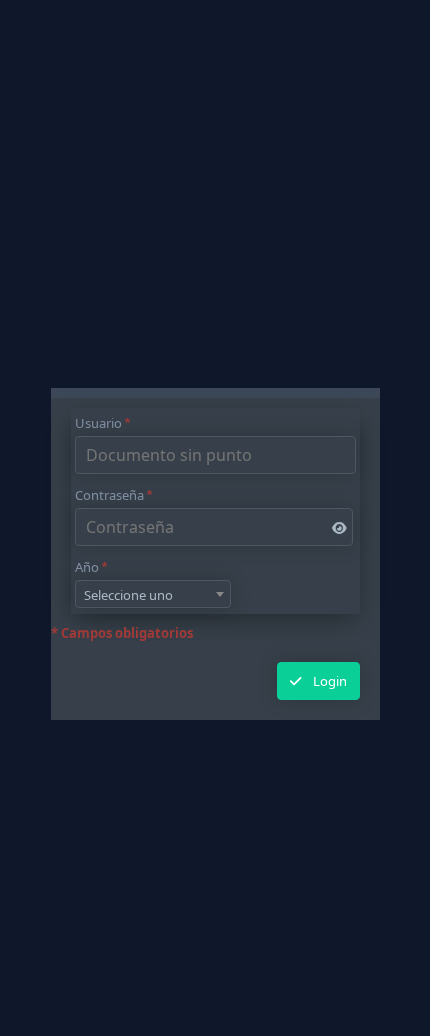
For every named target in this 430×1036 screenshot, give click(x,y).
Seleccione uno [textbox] (128, 595)
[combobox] (153, 594)
